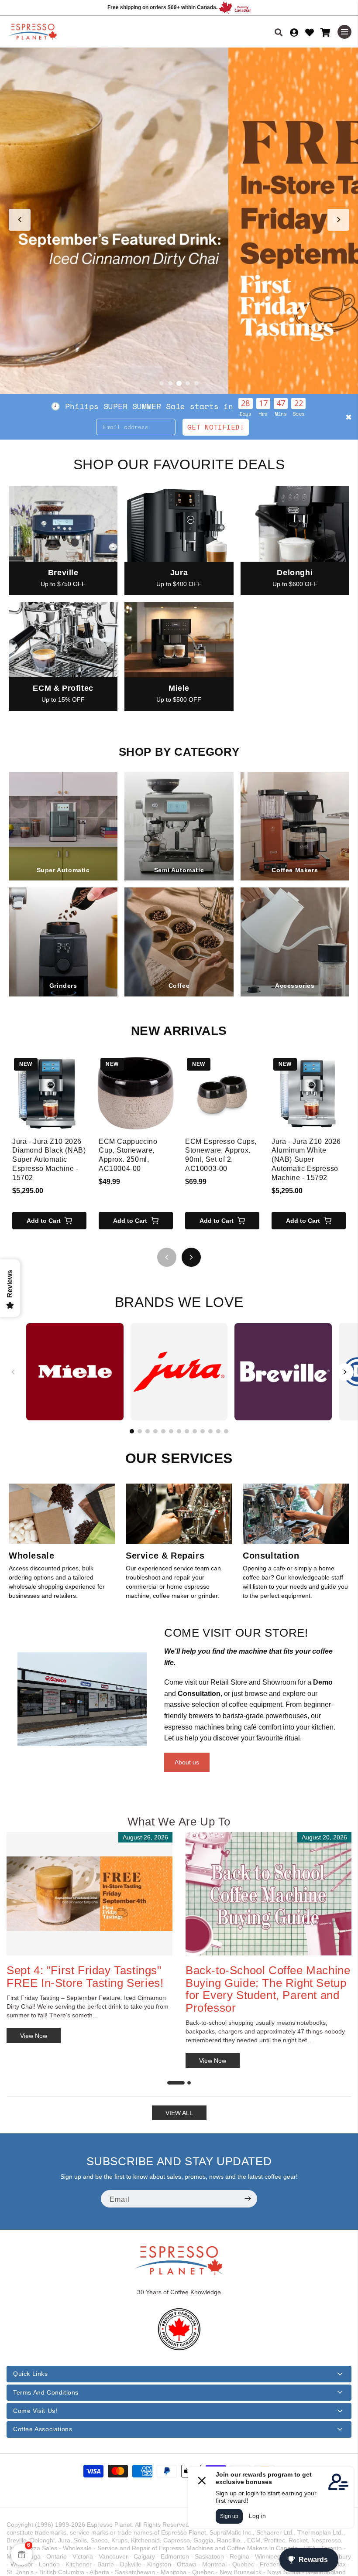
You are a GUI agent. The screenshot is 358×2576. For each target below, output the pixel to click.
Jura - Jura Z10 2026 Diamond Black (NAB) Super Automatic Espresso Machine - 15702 (49, 1160)
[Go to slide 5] (196, 383)
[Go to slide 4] (188, 383)
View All (179, 2113)
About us (187, 1762)
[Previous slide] (20, 220)
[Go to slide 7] (179, 1431)
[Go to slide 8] (187, 1431)
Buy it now (303, 416)
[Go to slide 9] (195, 1431)
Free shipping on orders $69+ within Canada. (162, 7)
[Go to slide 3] (179, 383)
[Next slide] (338, 220)
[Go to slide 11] (210, 1431)
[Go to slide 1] (162, 383)
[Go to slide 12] (218, 1431)
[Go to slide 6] (171, 1431)
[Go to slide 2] (170, 383)
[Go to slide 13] (226, 1431)
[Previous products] (167, 1257)
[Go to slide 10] (203, 1431)
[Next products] (191, 1257)
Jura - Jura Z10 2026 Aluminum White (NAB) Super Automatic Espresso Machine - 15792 (306, 1160)
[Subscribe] (248, 2199)
